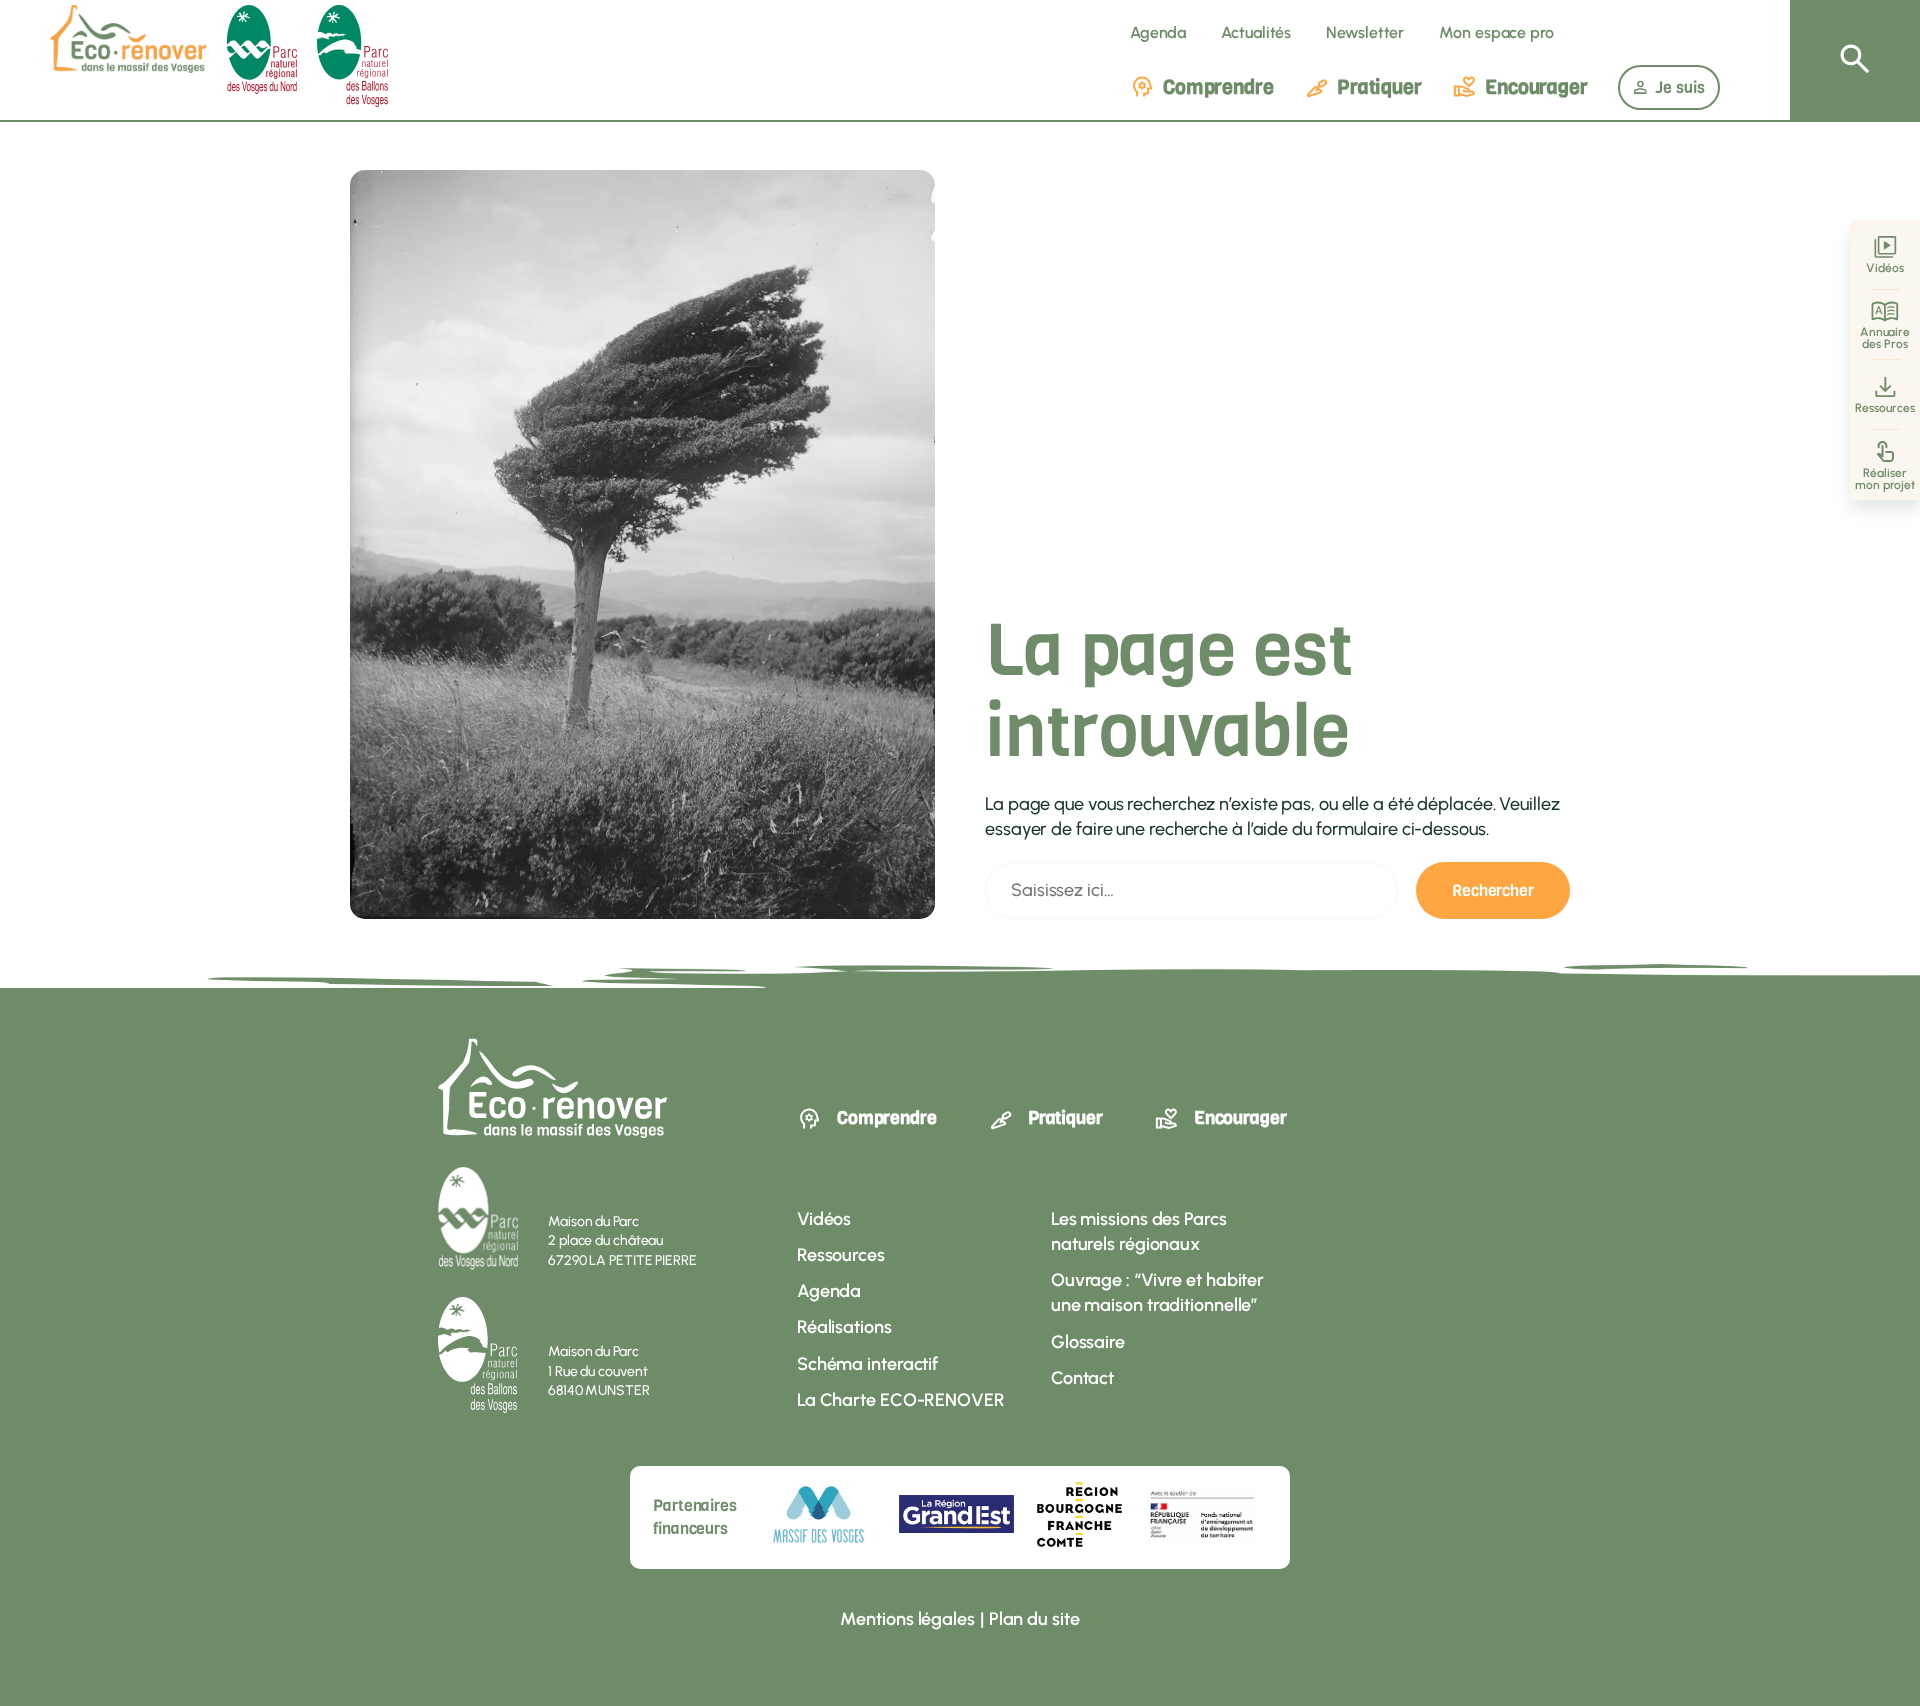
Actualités (1256, 32)
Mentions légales (907, 1619)
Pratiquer (1379, 87)
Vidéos (1884, 268)
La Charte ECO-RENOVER (901, 1400)
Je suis (1680, 87)
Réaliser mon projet (1885, 479)
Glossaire (1088, 1342)
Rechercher (1493, 890)
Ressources (1884, 408)
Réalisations (844, 1327)
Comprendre (1218, 87)
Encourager (1536, 87)
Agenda (1158, 32)
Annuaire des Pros (1885, 338)
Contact (1082, 1378)
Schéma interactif (867, 1364)
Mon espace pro (1496, 32)
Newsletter (1365, 32)
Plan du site (1034, 1619)
